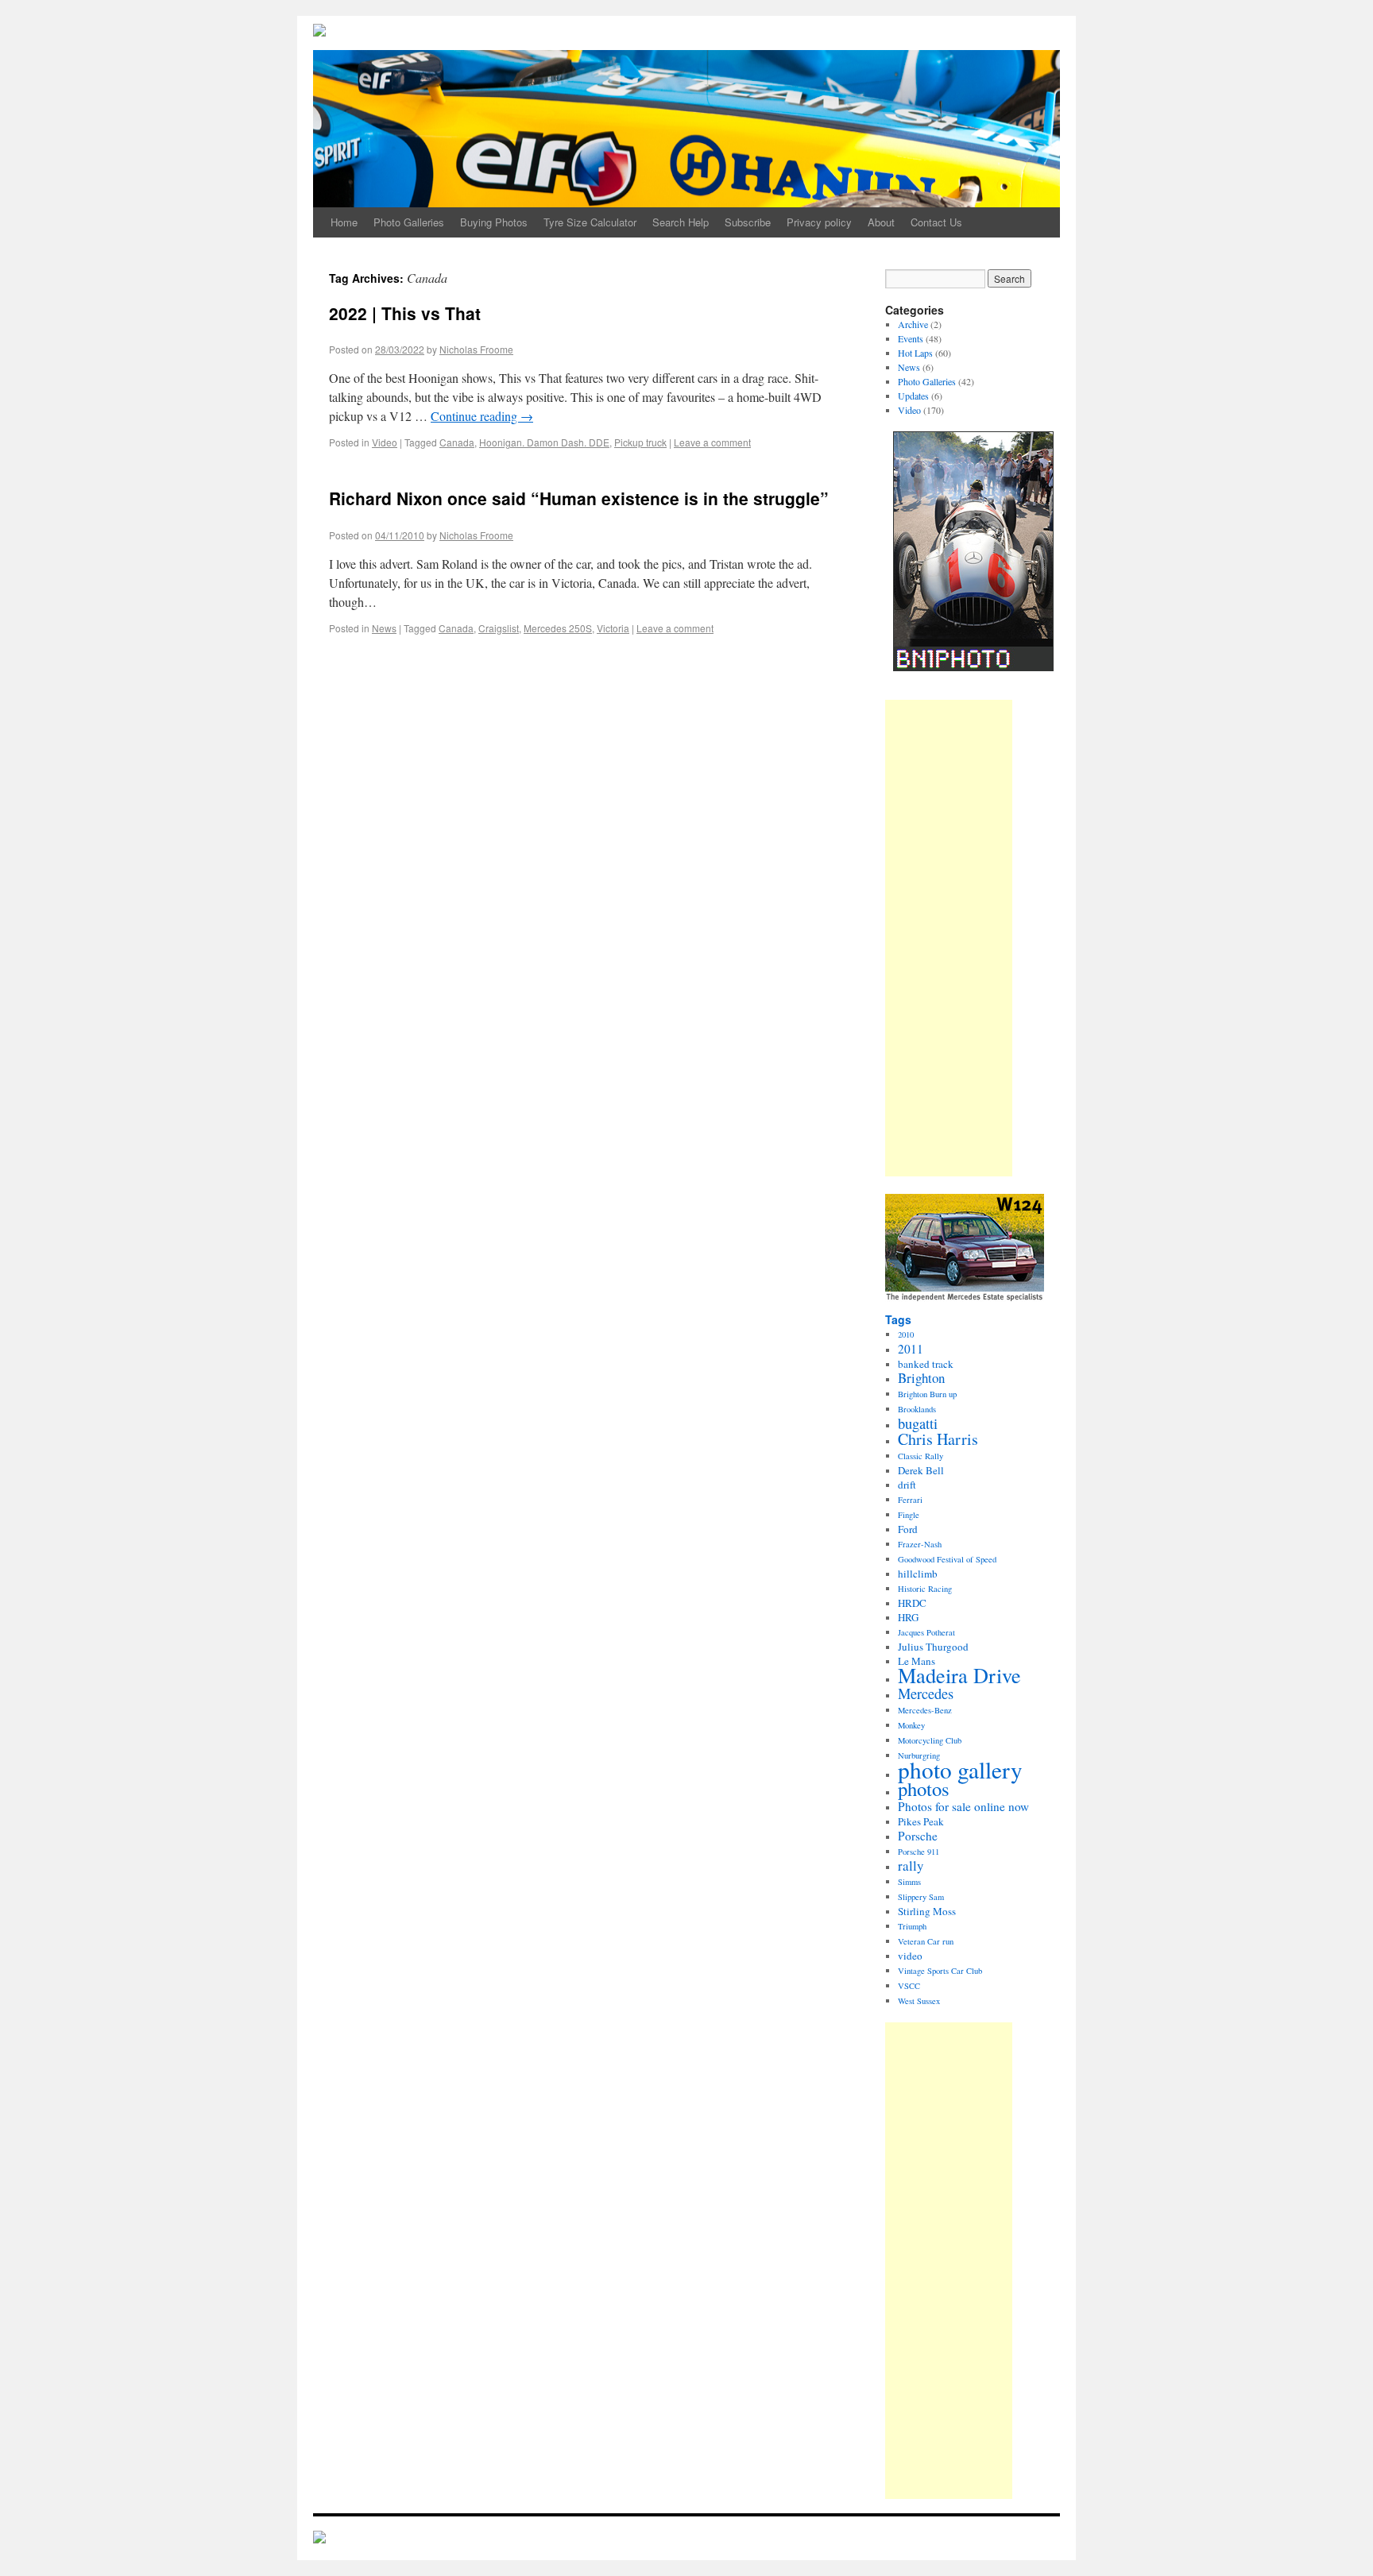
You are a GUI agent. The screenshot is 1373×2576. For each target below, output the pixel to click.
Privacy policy (819, 222)
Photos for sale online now (963, 1806)
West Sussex (919, 2001)
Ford (908, 1529)
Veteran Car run (926, 1941)
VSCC (909, 1986)
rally (911, 1865)
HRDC (912, 1603)
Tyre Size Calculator (590, 222)
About (881, 222)
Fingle (909, 1515)
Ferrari (910, 1500)
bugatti (918, 1423)
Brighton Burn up (927, 1394)
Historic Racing (925, 1589)
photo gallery (960, 1769)
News (384, 628)
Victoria (613, 628)
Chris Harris (938, 1439)
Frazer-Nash (920, 1544)
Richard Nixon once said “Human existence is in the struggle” (579, 498)
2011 (911, 1349)
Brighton (921, 1378)
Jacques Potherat (926, 1632)
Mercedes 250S (558, 628)
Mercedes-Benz (925, 1710)
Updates (913, 396)
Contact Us (936, 222)
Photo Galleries (409, 222)
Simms (909, 1882)
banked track (926, 1364)
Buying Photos (494, 222)
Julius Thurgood (933, 1647)
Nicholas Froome (476, 349)
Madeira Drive (959, 1675)
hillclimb (918, 1574)
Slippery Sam (921, 1897)
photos (924, 1788)
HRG (908, 1617)
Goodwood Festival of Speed (947, 1559)
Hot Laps (915, 353)
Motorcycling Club (930, 1740)
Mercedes (926, 1694)
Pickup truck (640, 442)
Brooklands (917, 1409)
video (910, 1956)
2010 (906, 1334)
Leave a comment (712, 442)
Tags (898, 1319)
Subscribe (748, 222)
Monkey (911, 1725)
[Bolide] (319, 2539)
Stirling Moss (927, 1911)
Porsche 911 (919, 1852)
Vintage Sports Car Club (940, 1971)
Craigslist (499, 628)
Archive (913, 324)
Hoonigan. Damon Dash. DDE (544, 442)
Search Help (681, 222)
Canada (457, 442)
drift (907, 1485)
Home (344, 222)
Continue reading (482, 416)
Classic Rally (920, 1456)
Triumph (912, 1926)
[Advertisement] (949, 938)
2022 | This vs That (405, 313)
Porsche (918, 1836)
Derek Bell (921, 1470)
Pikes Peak (921, 1821)
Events (911, 338)
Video (385, 442)
